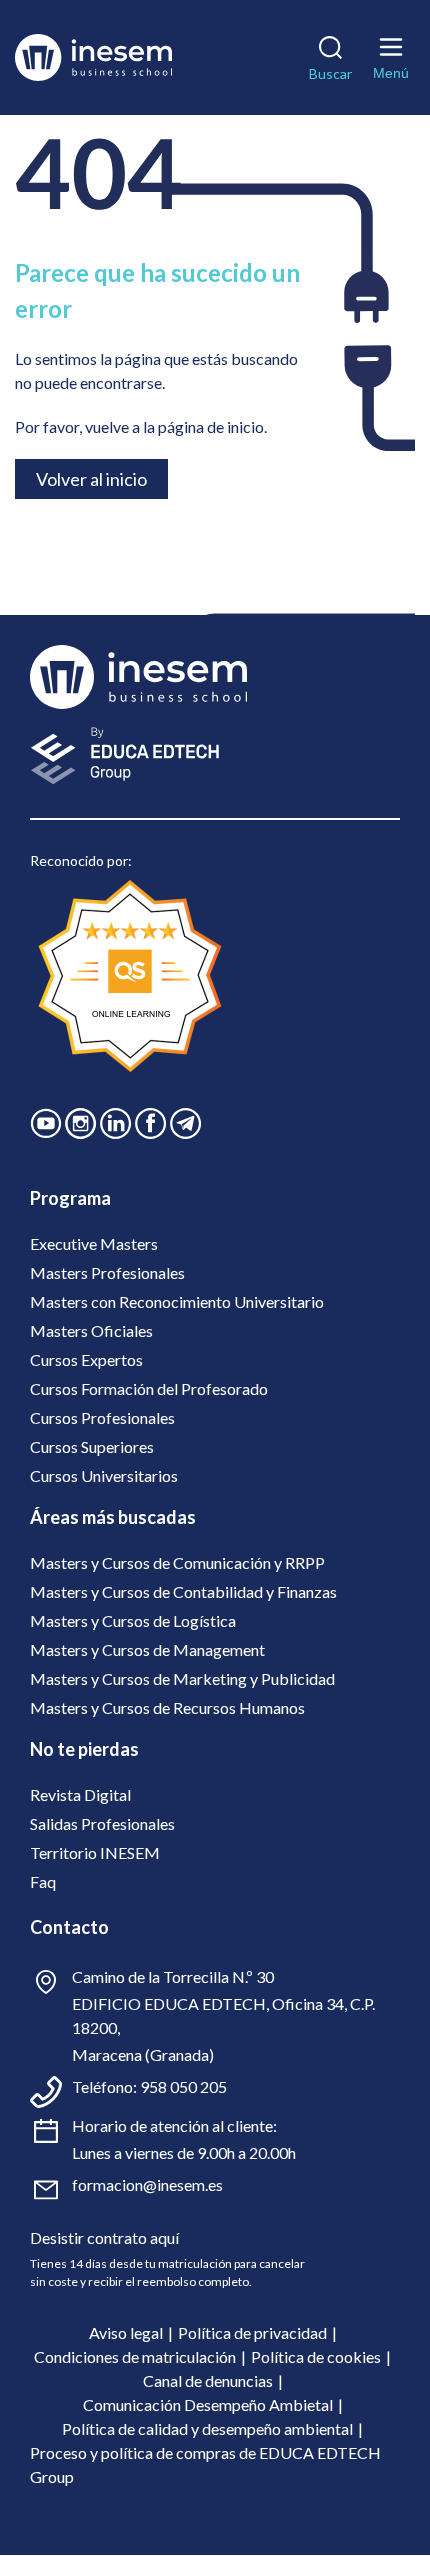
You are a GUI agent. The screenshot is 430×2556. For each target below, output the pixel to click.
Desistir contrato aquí (104, 2237)
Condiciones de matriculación (135, 2356)
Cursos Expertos (86, 1359)
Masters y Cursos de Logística (133, 1620)
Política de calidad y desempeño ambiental (207, 2428)
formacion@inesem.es (147, 2184)
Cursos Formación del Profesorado (149, 1388)
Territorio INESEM (95, 1852)
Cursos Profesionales (102, 1417)
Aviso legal (126, 2332)
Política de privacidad (252, 2332)
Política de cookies (316, 2356)
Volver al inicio (91, 479)
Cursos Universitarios (104, 1475)
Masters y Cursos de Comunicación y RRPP (177, 1562)
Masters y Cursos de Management (147, 1649)
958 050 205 (183, 2086)
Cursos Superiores (92, 1446)
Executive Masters (94, 1243)
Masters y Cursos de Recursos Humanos (167, 1707)
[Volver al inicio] (100, 57)
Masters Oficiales (91, 1330)
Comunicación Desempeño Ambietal (208, 2404)
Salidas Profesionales (102, 1823)
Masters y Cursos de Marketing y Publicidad (182, 1678)
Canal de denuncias (208, 2380)
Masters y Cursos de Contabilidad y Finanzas (183, 1591)
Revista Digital (80, 1794)
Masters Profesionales (107, 1272)
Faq (43, 1881)
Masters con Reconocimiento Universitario (177, 1301)
